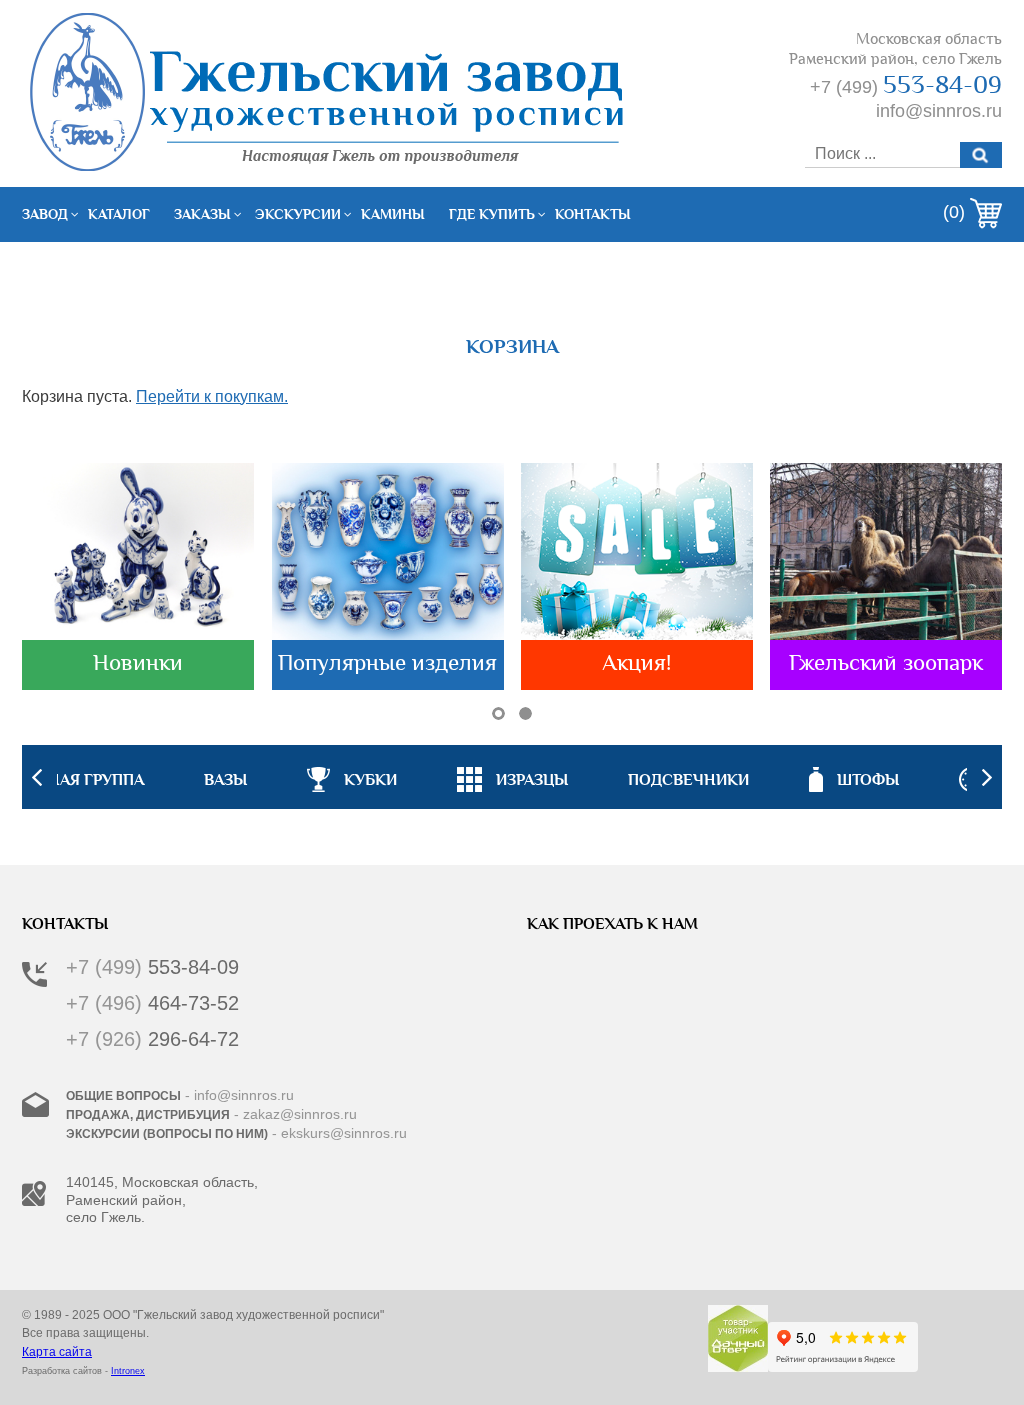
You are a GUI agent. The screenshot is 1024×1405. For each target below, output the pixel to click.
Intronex (128, 1371)
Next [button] (987, 777)
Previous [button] (37, 777)
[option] (512, 777)
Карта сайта (57, 1352)
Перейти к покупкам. (212, 396)
